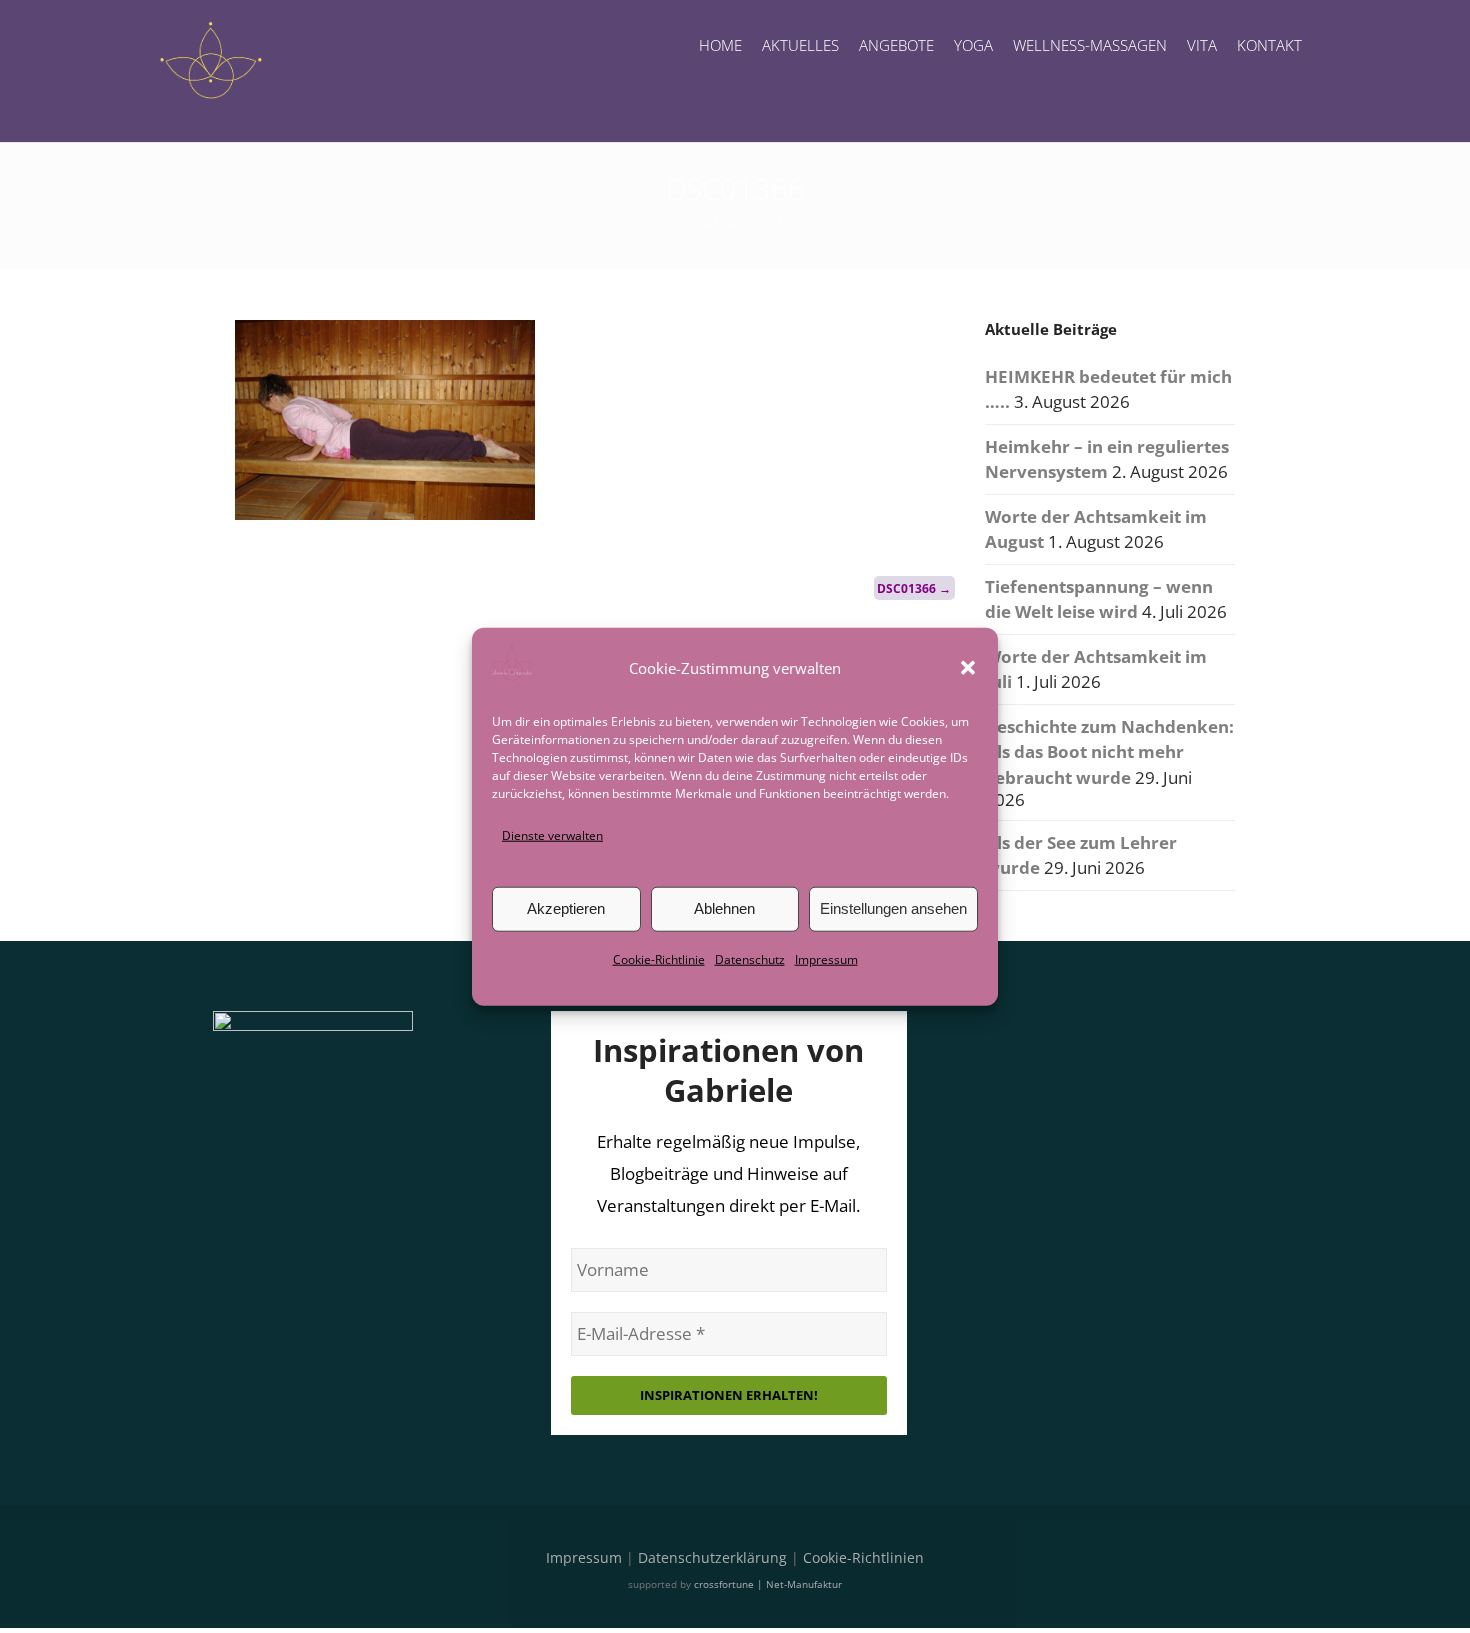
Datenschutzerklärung (712, 1557)
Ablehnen (724, 908)
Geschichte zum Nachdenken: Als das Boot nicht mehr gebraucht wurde (1109, 752)
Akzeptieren (566, 908)
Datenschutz (750, 959)
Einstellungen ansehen (893, 908)
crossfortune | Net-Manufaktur (768, 1584)
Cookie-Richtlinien (863, 1557)
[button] (968, 667)
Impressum (826, 959)
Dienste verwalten (552, 834)
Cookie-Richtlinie (659, 959)
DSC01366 (914, 587)
